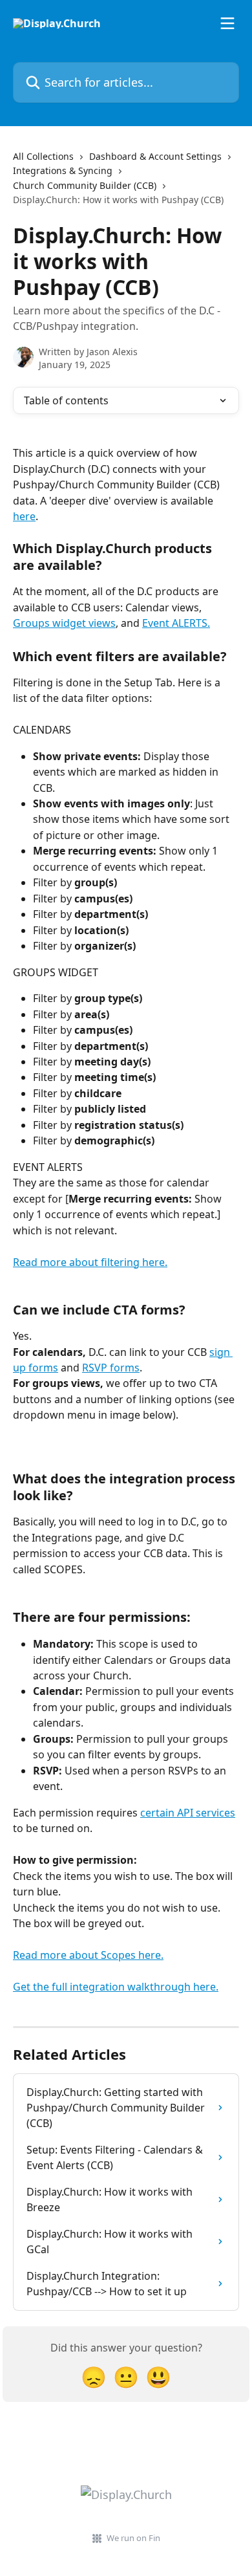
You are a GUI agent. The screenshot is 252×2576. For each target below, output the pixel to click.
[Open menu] (227, 23)
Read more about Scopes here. (88, 1955)
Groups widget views (64, 623)
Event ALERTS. (176, 623)
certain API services (188, 1813)
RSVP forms (111, 1368)
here (24, 516)
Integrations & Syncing (63, 170)
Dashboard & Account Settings (155, 156)
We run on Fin (133, 2538)
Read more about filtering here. (90, 1262)
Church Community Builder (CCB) (85, 185)
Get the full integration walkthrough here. (116, 1987)
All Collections (43, 156)
